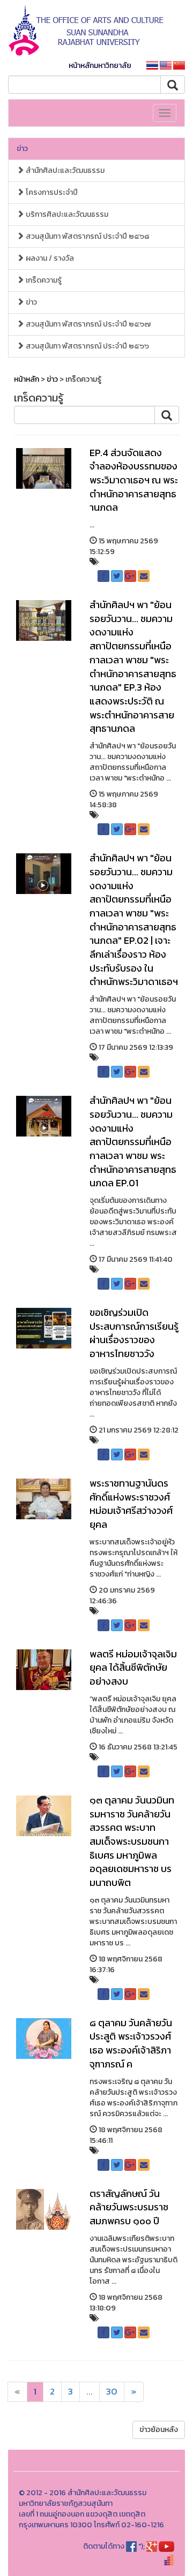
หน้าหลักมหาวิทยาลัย (100, 66)
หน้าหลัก (27, 379)
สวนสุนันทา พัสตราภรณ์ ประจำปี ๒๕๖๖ (87, 346)
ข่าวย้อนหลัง (159, 2430)
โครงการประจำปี (51, 192)
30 (112, 2392)
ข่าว (22, 149)
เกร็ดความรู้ (43, 280)
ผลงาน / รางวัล (49, 258)
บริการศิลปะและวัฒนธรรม (66, 214)
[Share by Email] (144, 576)
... (90, 2392)
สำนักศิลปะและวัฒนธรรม (64, 171)
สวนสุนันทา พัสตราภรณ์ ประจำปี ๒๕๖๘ (87, 236)
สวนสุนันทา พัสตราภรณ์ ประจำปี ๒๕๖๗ (87, 324)
